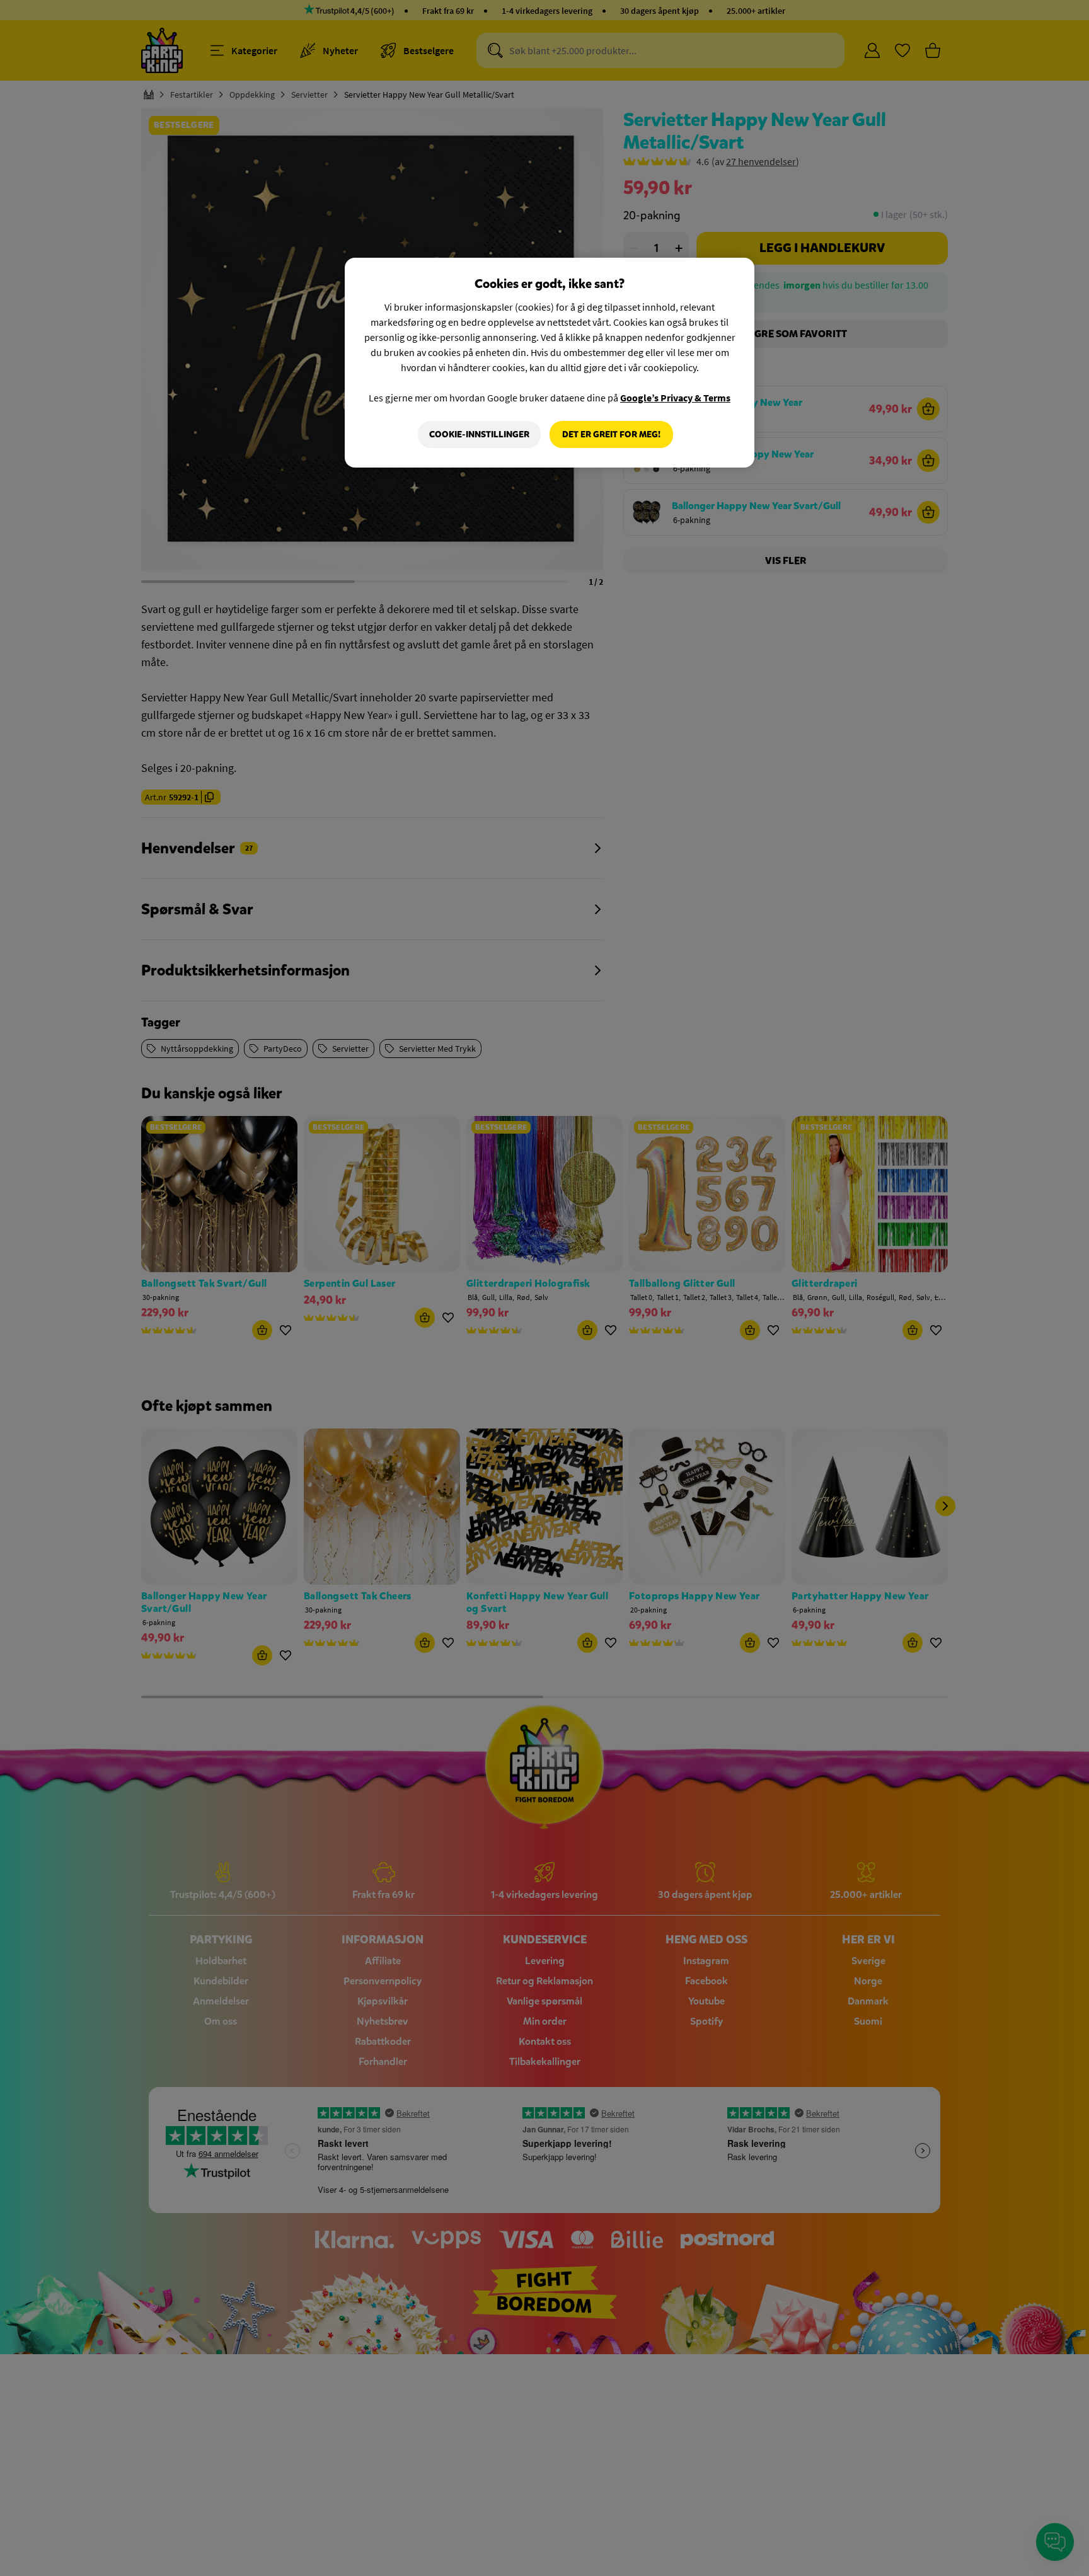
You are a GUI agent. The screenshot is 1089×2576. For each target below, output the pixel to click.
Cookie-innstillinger (479, 434)
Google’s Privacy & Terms (675, 398)
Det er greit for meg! (611, 434)
